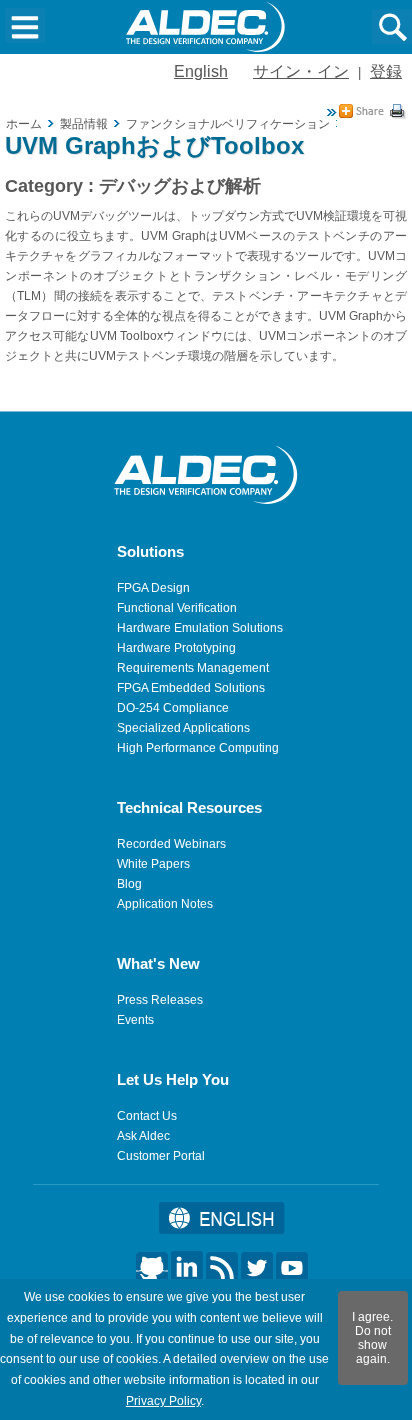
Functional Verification (177, 608)
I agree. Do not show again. (372, 1338)
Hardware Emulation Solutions (200, 628)
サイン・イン (301, 71)
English (201, 71)
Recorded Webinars (171, 844)
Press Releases (160, 1000)
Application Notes (165, 904)
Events (135, 1020)
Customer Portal (161, 1156)
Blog (129, 884)
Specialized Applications (183, 728)
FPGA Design (153, 588)
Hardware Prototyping (176, 648)
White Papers (153, 864)
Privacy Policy (163, 1401)
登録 (386, 71)
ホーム (24, 124)
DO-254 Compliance (173, 708)
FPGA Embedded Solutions (191, 688)
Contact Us (147, 1116)
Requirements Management (193, 668)
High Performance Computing (198, 748)
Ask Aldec (143, 1136)
